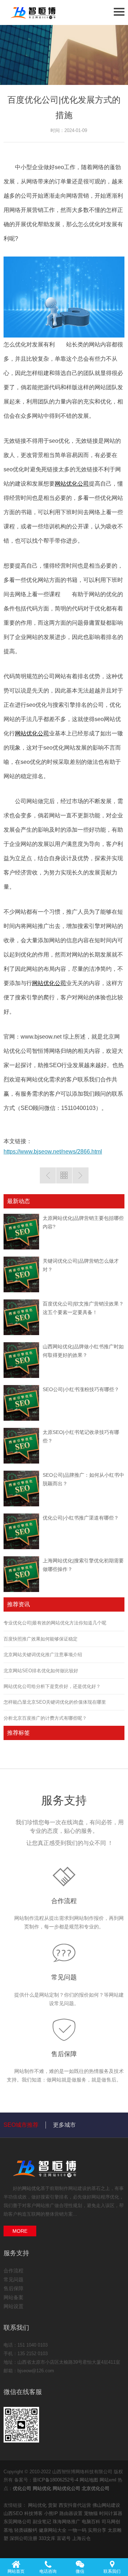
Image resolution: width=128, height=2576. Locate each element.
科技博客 (34, 2513)
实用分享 (98, 2530)
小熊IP (52, 2513)
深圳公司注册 (24, 2538)
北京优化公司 (96, 2488)
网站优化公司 (72, 484)
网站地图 (89, 2480)
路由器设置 (72, 2513)
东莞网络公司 (18, 2522)
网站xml (108, 2480)
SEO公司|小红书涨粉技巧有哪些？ (81, 1389)
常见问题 (64, 1977)
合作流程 (64, 1901)
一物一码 (78, 2530)
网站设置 (14, 2306)
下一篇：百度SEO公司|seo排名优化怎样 (81, 1175)
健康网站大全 (53, 2530)
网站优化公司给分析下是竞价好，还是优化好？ (52, 1686)
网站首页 (16, 2571)
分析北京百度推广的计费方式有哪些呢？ (45, 1718)
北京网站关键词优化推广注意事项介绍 (43, 1655)
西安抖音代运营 (76, 2505)
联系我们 (112, 2571)
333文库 (48, 2538)
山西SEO (14, 2513)
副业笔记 (43, 2522)
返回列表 (64, 1175)
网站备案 (14, 2297)
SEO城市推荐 (21, 2125)
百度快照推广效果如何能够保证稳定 (41, 1639)
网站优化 (31, 2188)
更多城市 (64, 2125)
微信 (80, 2571)
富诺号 (65, 2538)
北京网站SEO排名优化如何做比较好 (41, 1671)
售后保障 (64, 2054)
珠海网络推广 (67, 2522)
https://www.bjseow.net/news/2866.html (53, 1152)
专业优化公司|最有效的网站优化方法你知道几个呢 (55, 1623)
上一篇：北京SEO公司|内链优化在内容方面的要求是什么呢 (48, 1175)
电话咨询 (48, 2571)
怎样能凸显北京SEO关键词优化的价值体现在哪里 (55, 1702)
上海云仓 (81, 2538)
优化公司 (22, 2488)
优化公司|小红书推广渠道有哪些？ (81, 1518)
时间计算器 (111, 2513)
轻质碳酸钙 (26, 2530)
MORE (20, 2231)
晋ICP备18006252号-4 (55, 2480)
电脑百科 (92, 2522)
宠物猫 (92, 2513)
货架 (53, 2505)
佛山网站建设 (106, 2505)
